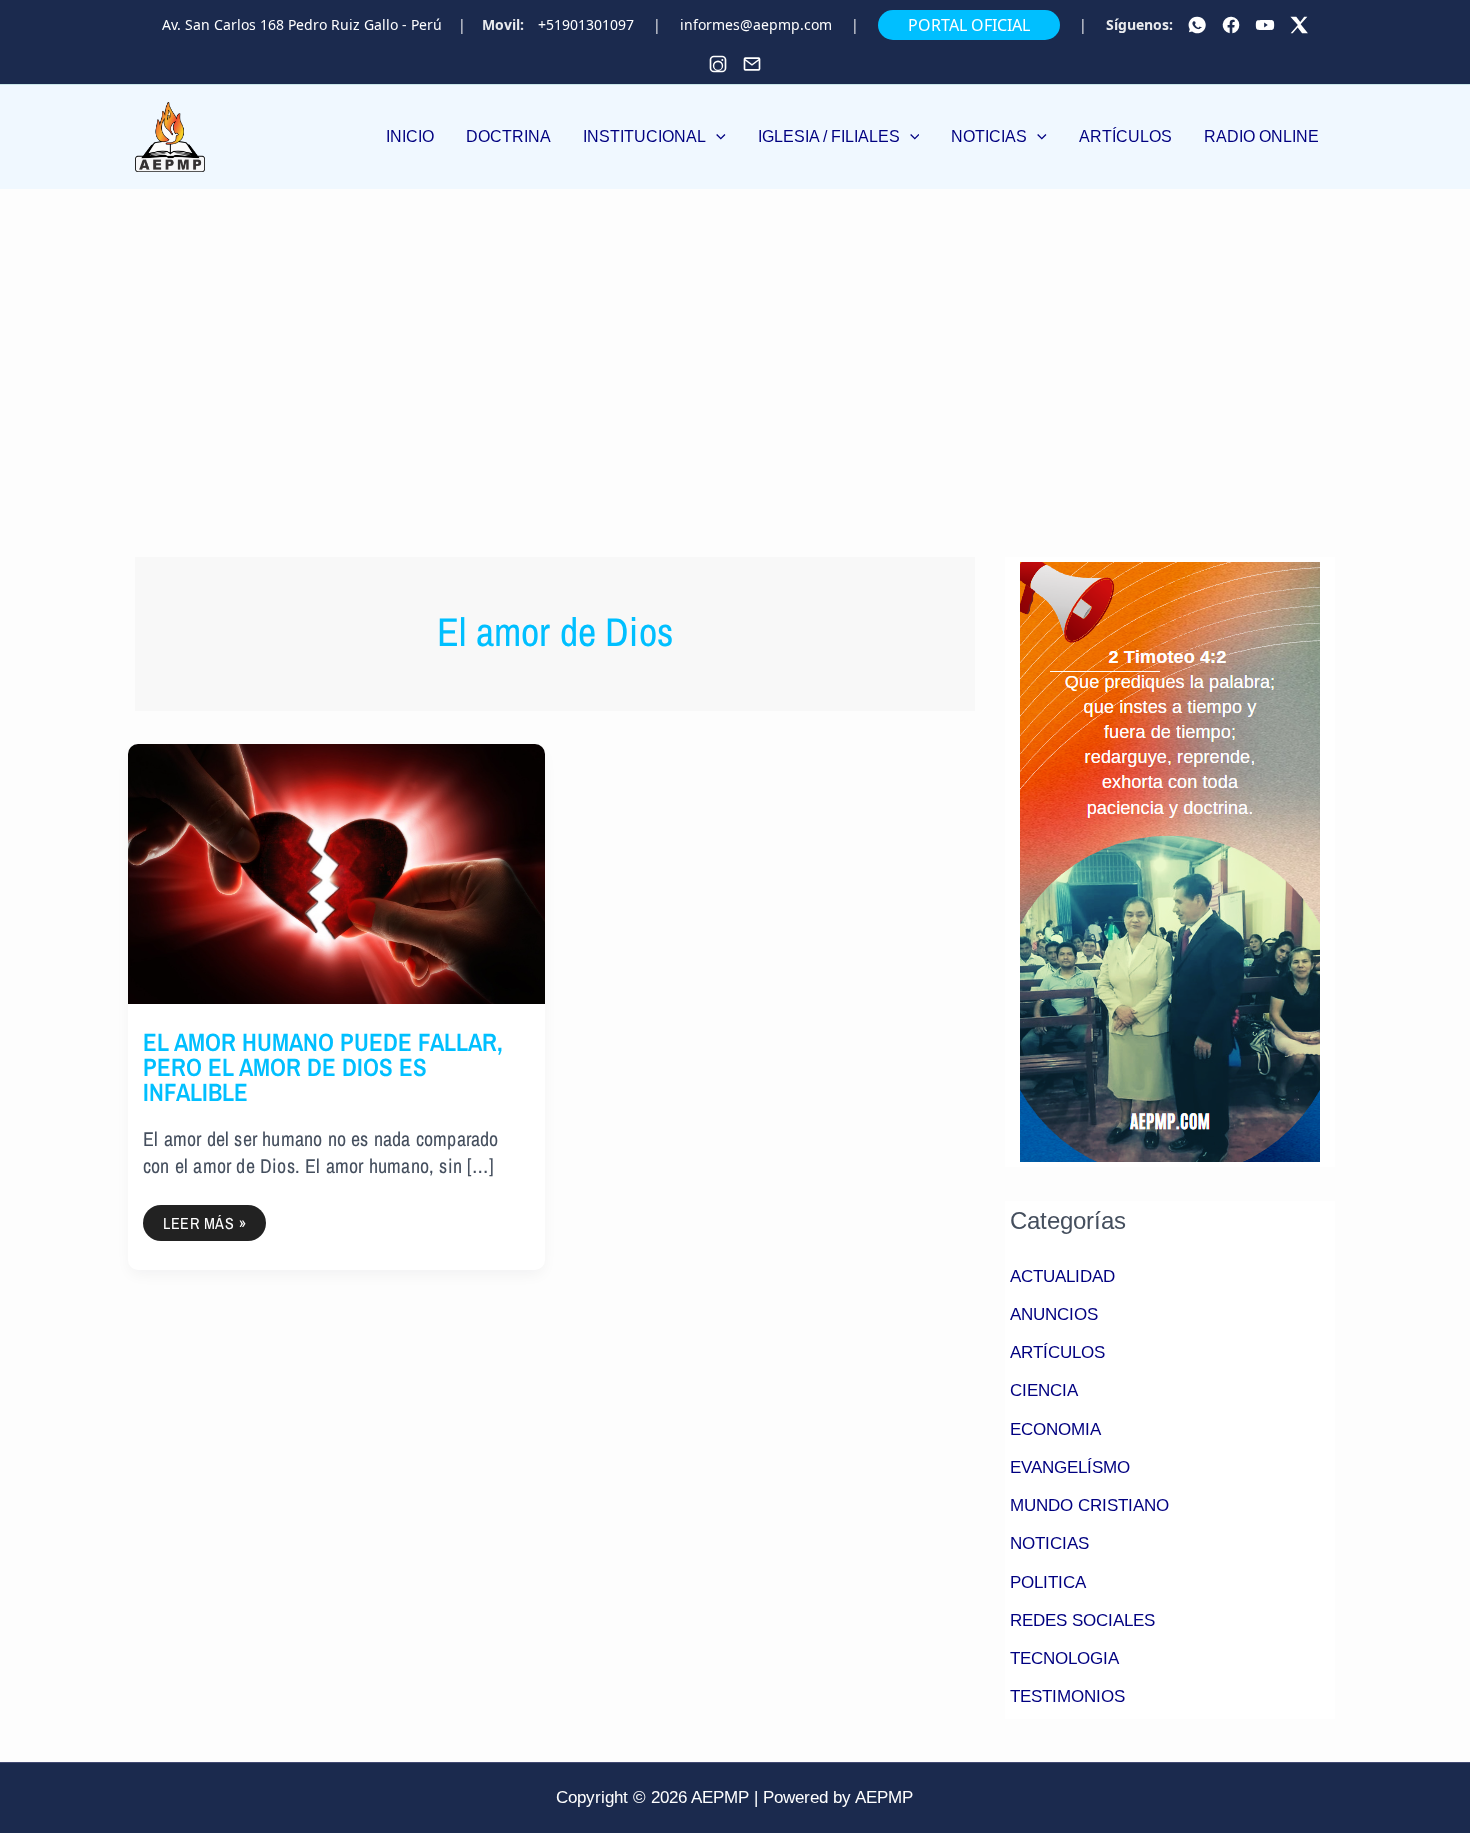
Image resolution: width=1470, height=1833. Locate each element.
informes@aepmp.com (756, 25)
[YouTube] (1265, 25)
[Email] (752, 64)
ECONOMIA (1055, 1429)
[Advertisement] (735, 339)
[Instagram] (718, 64)
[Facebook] (1231, 25)
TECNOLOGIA (1064, 1658)
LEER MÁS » (204, 1219)
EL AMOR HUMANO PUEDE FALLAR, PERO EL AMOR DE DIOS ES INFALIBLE (323, 1067)
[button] (654, 137)
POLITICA (1048, 1582)
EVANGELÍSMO (1070, 1467)
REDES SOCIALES (1082, 1620)
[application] (716, 136)
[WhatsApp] (1197, 25)
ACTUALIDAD (1062, 1276)
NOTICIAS (1049, 1543)
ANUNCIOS (1054, 1314)
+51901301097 (586, 25)
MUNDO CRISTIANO (1089, 1505)
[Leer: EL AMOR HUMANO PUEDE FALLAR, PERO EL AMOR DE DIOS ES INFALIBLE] (336, 872)
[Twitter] (1299, 25)
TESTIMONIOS (1067, 1696)
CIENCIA (1044, 1390)
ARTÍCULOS (1057, 1352)
